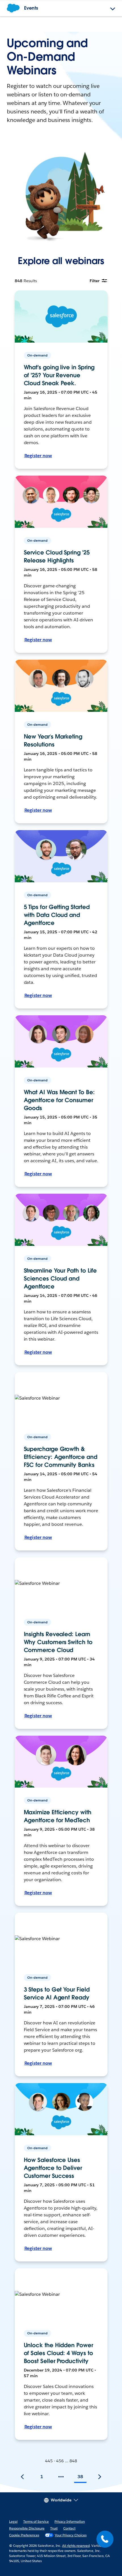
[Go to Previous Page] (22, 2477)
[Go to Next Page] (100, 2477)
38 (80, 2477)
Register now (38, 456)
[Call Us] (105, 2539)
